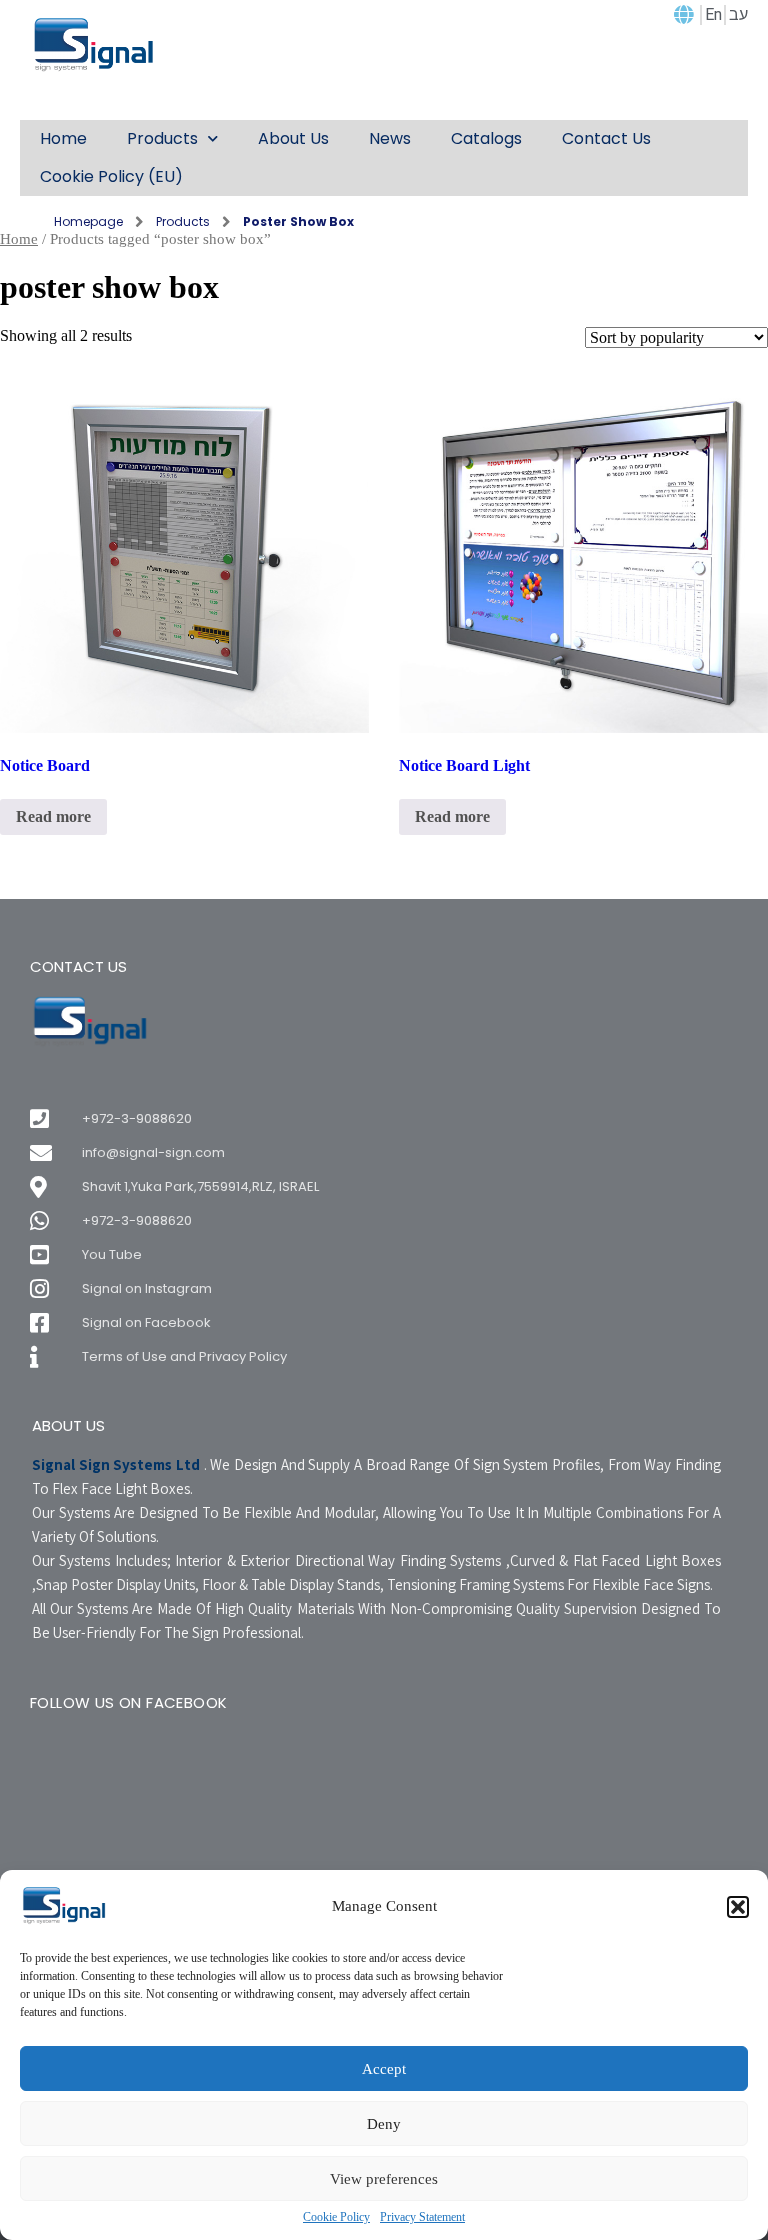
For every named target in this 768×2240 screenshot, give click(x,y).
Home (19, 239)
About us (293, 138)
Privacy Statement (422, 2217)
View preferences (384, 2179)
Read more (53, 816)
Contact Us (606, 138)
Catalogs (486, 138)
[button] (738, 1907)
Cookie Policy (336, 2217)
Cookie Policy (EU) (111, 176)
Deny (384, 2124)
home (63, 138)
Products (162, 138)
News (390, 138)
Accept (384, 2069)
